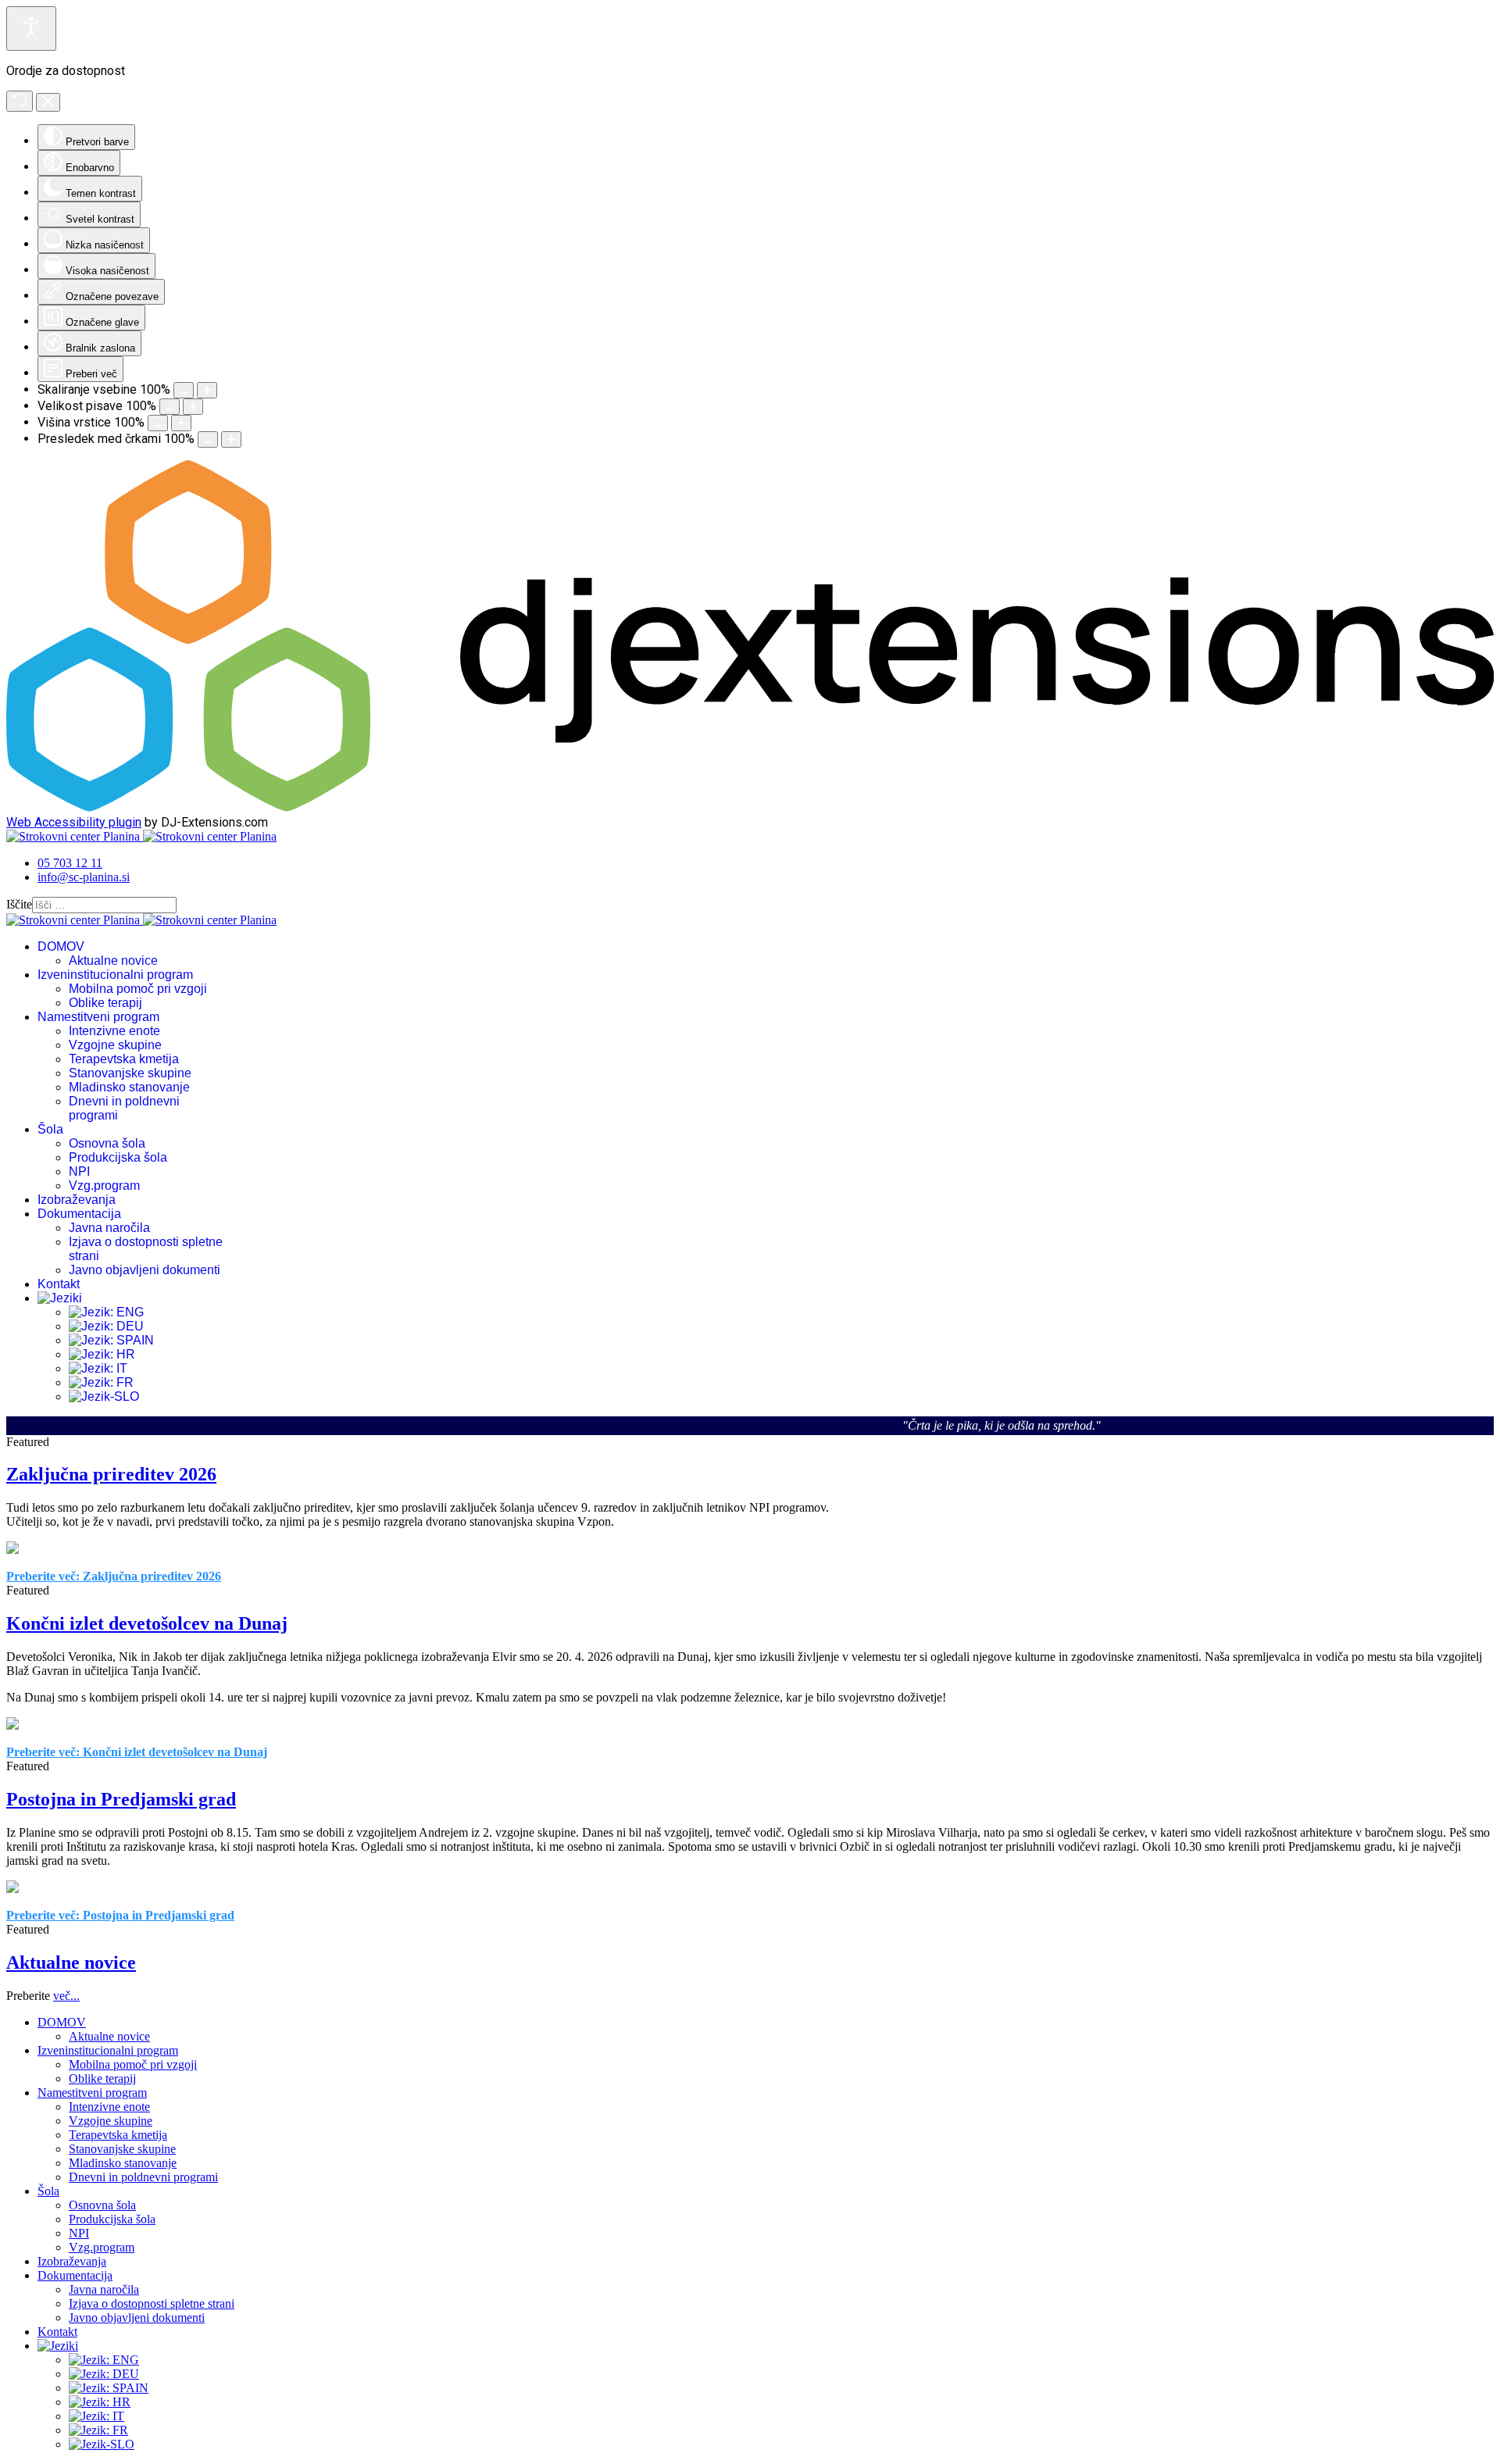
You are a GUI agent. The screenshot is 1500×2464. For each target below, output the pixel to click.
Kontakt (59, 1284)
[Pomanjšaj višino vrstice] (158, 423)
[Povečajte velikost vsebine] (207, 390)
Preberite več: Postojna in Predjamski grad (120, 1915)
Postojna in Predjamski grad (121, 1799)
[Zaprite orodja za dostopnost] (48, 102)
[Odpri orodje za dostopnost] (31, 29)
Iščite (19, 904)
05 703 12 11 (70, 863)
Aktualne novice (113, 961)
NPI (79, 1171)
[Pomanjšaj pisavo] (170, 407)
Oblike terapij (105, 1003)
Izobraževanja (77, 1200)
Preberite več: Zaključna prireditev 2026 (114, 1576)
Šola (50, 1129)
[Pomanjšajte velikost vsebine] (184, 390)
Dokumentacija (79, 1214)
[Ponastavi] (20, 101)
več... (66, 1996)
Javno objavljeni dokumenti (145, 1270)
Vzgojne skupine (115, 1045)
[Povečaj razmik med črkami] (231, 439)
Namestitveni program (98, 1017)
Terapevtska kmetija (124, 1059)
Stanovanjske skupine (130, 1073)
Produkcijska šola (118, 1157)
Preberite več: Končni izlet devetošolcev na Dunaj (137, 1752)
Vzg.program (104, 1186)
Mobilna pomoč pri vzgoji (138, 989)
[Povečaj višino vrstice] (181, 423)
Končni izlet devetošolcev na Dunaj (147, 1623)
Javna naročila (109, 1228)
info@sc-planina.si (84, 877)
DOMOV (61, 946)
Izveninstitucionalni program (115, 975)
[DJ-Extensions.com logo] (750, 807)
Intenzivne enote (114, 1031)
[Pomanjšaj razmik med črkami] (208, 439)
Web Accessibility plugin (74, 822)
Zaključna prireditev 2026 (111, 1474)
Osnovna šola (107, 1143)
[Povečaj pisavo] (193, 407)
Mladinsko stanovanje (129, 1087)
